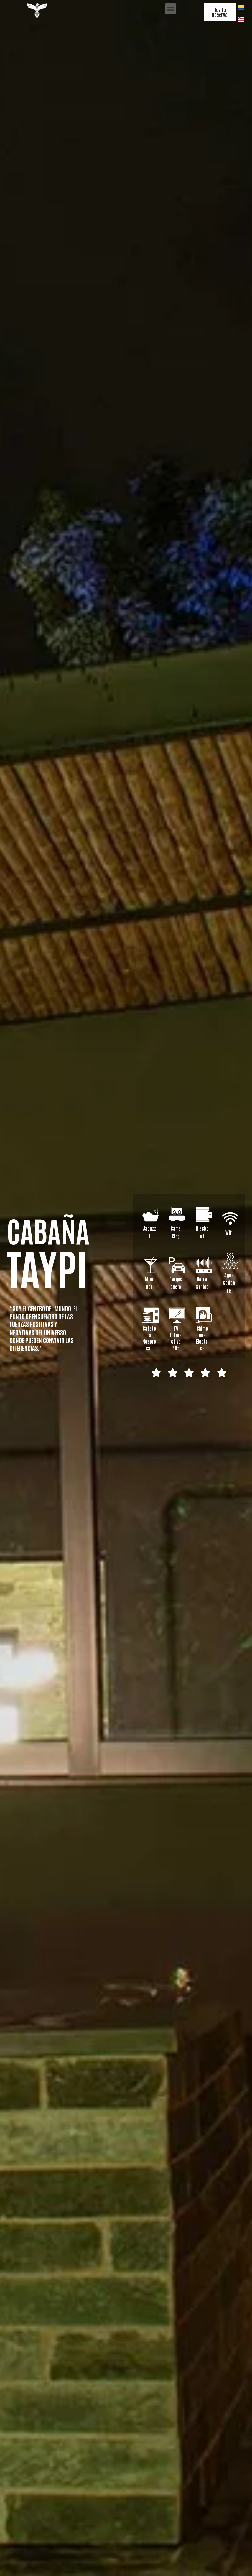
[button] (170, 9)
